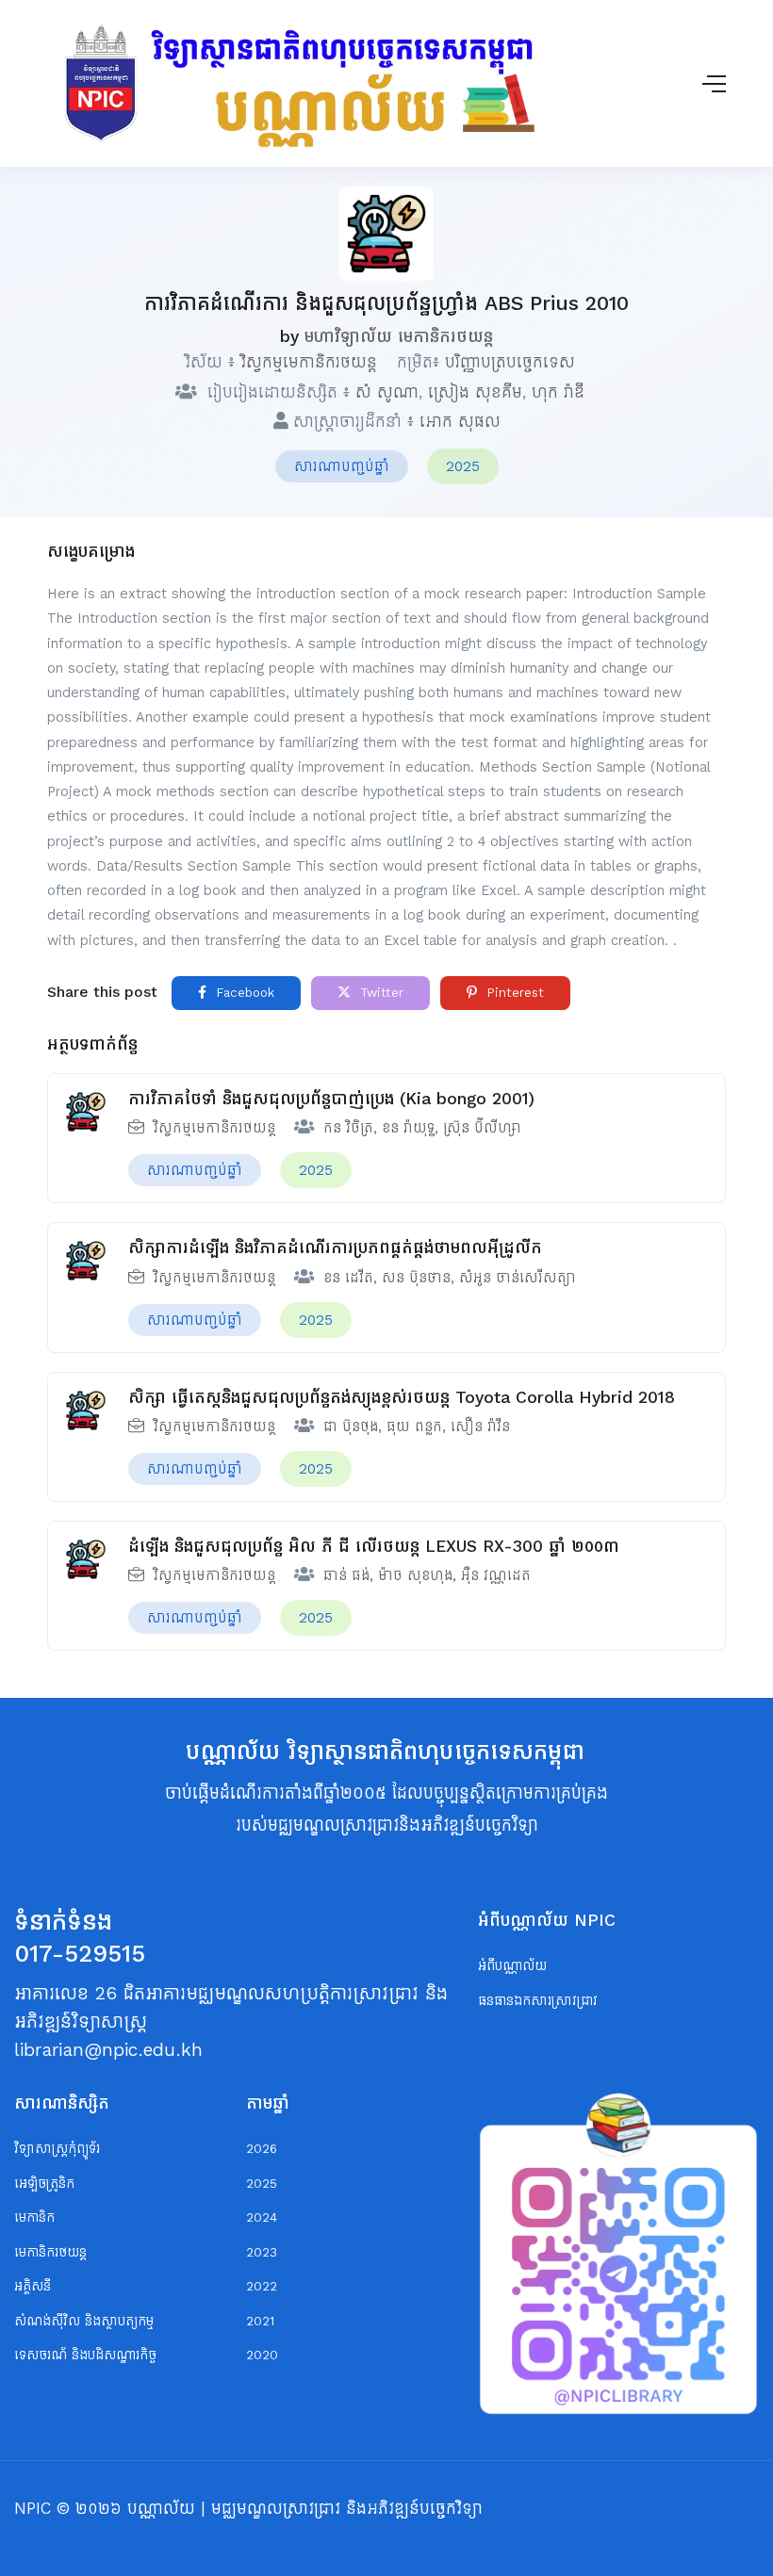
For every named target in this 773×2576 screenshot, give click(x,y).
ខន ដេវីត (348, 1277)
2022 (262, 2286)
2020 (262, 2355)
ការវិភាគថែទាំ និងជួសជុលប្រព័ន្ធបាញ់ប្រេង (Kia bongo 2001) (331, 1099)
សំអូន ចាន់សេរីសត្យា (518, 1277)
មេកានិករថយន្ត (50, 2252)
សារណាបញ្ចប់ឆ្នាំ (342, 466)
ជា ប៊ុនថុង (351, 1426)
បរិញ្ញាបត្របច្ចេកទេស (510, 362)
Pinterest (513, 993)
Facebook (243, 993)
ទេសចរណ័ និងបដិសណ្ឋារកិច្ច (85, 2355)
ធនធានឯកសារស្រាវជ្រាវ (538, 2001)
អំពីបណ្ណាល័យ (512, 1966)
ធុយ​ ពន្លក (414, 1426)
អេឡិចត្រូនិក (44, 2184)
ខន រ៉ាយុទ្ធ (408, 1127)
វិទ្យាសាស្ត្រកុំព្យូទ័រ (57, 2149)
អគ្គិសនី (33, 2286)
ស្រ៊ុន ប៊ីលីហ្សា (482, 1127)
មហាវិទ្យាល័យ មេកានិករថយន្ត (399, 336)
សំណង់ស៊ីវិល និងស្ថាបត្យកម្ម (84, 2321)
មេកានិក (34, 2217)
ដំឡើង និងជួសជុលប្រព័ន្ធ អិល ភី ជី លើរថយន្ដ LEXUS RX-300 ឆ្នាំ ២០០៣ (374, 1546)
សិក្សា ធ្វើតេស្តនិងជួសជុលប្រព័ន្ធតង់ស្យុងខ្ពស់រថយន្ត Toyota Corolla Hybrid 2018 (402, 1397)
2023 (262, 2252)
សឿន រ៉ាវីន (480, 1426)
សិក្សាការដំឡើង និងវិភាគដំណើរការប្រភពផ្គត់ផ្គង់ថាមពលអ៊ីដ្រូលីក (335, 1247)
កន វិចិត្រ (348, 1127)
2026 (262, 2149)
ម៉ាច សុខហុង (415, 1575)
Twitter (379, 993)
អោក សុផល (460, 421)
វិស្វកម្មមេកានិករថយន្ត (309, 362)
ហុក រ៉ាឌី (558, 392)
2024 (262, 2217)
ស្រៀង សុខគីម (475, 392)
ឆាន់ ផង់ (346, 1575)
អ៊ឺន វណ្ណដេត (496, 1575)
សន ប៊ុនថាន (416, 1277)
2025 (463, 466)
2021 (260, 2321)
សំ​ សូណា (387, 392)
